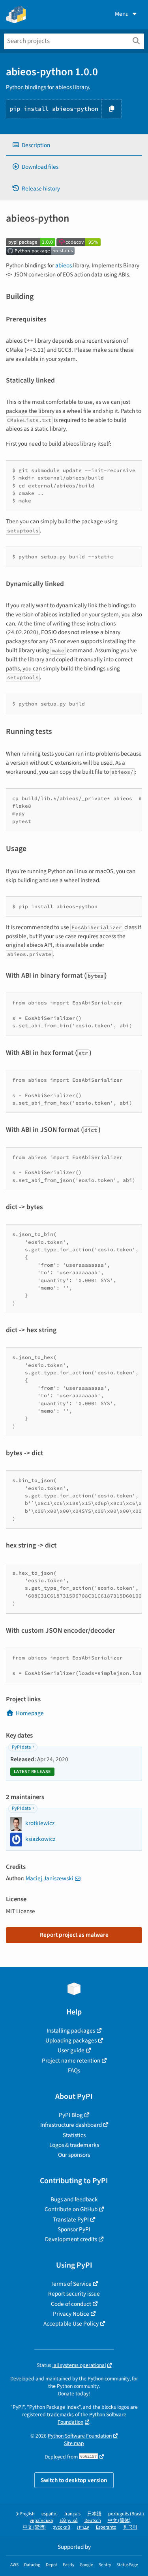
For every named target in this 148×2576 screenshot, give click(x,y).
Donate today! (74, 2394)
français (72, 2514)
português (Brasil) (126, 2514)
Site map (74, 2443)
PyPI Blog (71, 2115)
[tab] (74, 145)
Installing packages (71, 2031)
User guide (71, 2050)
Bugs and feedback (74, 2199)
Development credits (71, 2239)
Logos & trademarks (74, 2145)
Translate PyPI (71, 2219)
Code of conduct (71, 2304)
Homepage (30, 1713)
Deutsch (93, 2521)
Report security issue (74, 2294)
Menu (122, 14)
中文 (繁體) (34, 2527)
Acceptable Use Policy (71, 2324)
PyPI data (21, 1747)
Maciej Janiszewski (50, 1878)
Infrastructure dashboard (71, 2125)
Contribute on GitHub (71, 2209)
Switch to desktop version (74, 2480)
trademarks (60, 2415)
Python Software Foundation (80, 2436)
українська (41, 2521)
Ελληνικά (69, 2521)
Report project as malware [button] (74, 1935)
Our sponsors (74, 2155)
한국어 (130, 2527)
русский (61, 2527)
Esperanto (106, 2527)
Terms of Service (71, 2284)
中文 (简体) (119, 2521)
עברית (83, 2527)
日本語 (94, 2514)
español (50, 2514)
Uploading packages (71, 2040)
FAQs (74, 2070)
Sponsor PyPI (74, 2229)
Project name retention (71, 2061)
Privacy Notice (71, 2314)
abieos (64, 265)
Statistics (74, 2135)
